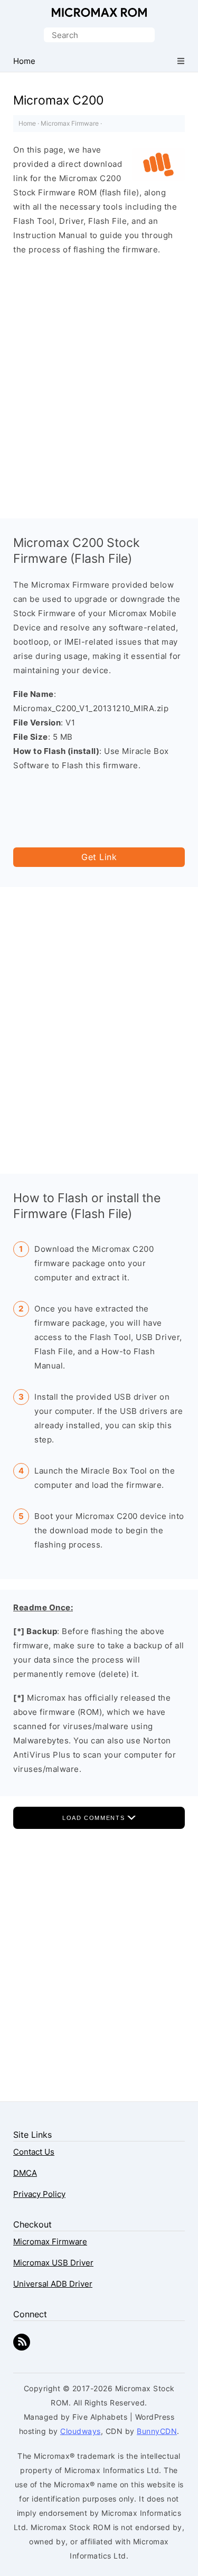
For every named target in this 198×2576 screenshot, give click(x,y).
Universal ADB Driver (53, 2284)
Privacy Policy (39, 2194)
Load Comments (95, 1818)
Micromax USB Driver (53, 2263)
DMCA (25, 2173)
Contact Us (34, 2152)
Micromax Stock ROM (99, 12)
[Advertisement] (99, 376)
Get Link (99, 857)
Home (27, 123)
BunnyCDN (157, 2431)
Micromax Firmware (70, 123)
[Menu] (181, 61)
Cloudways (81, 2431)
